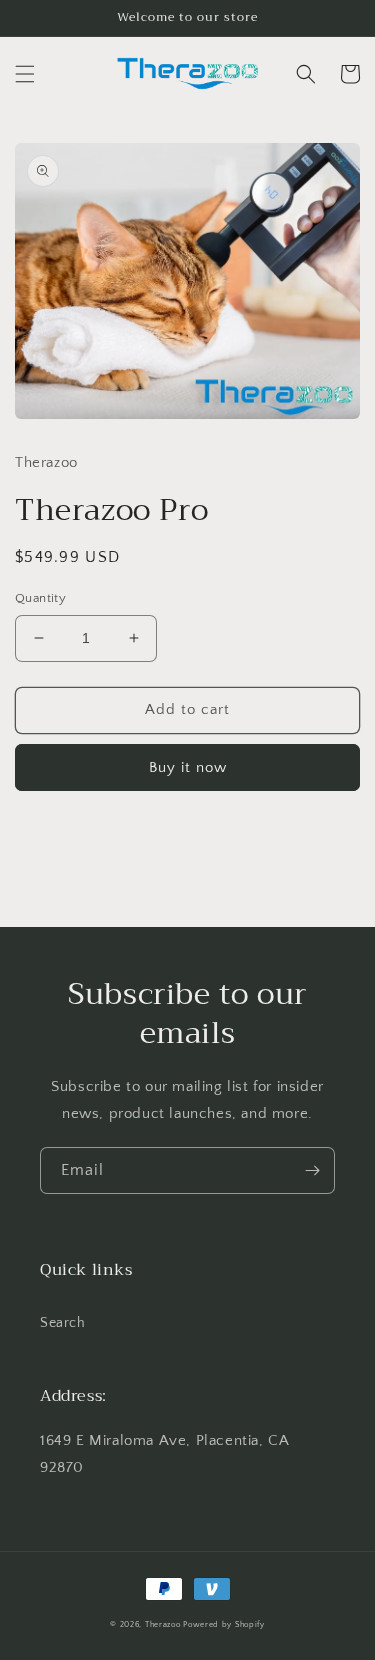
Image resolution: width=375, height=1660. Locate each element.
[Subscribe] (312, 1170)
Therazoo (163, 1624)
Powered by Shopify (224, 1624)
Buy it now (188, 767)
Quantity (40, 598)
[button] (25, 74)
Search (63, 1323)
